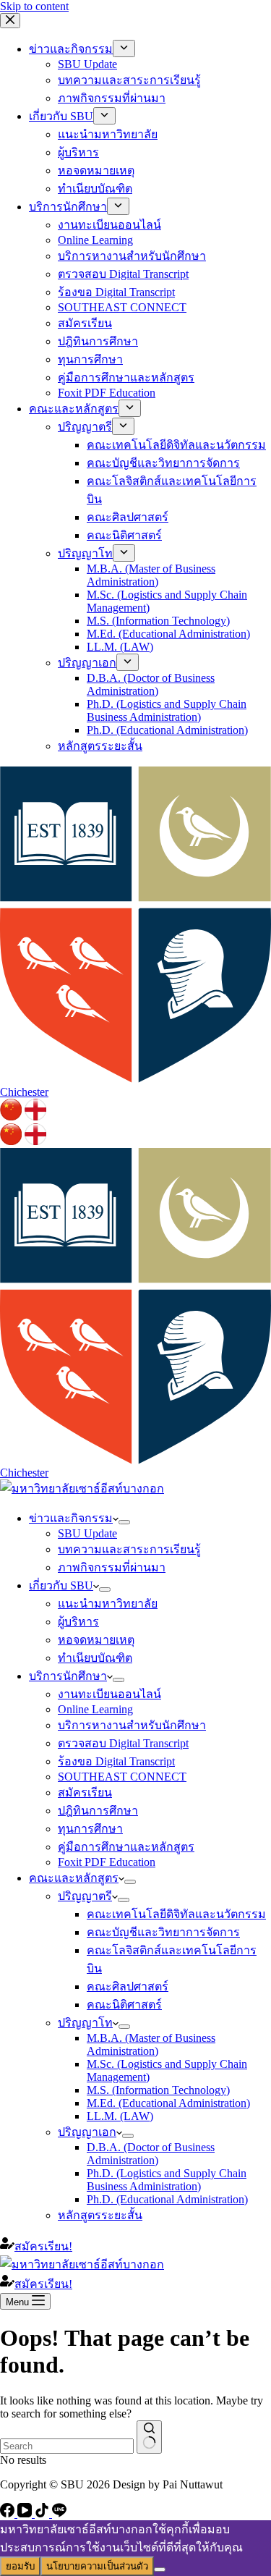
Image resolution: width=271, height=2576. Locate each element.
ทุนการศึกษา (90, 1829)
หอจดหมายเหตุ (96, 1640)
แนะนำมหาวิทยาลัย (108, 1604)
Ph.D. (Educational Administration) (167, 2199)
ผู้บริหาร (78, 1622)
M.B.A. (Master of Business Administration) (151, 2044)
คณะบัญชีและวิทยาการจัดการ (163, 1932)
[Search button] (149, 2437)
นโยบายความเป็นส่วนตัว (97, 2566)
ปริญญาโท (85, 2023)
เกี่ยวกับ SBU (61, 1585)
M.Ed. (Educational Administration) (168, 2103)
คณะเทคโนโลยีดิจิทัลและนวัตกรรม (176, 1914)
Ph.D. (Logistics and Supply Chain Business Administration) (167, 2180)
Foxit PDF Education (107, 1862)
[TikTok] (43, 2513)
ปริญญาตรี (85, 1896)
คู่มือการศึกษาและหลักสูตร (126, 1847)
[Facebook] (9, 2513)
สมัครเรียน (85, 1792)
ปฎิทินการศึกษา (98, 1811)
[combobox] (67, 2446)
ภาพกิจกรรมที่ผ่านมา (112, 1567)
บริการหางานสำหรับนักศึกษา (132, 1725)
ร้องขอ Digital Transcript (116, 1761)
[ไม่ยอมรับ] (160, 2569)
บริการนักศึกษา (68, 1676)
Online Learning (95, 1709)
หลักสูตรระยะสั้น (100, 2215)
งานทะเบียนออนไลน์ (109, 1694)
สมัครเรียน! (43, 2246)
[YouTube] (26, 2513)
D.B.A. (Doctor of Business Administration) (151, 2154)
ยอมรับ (20, 2566)
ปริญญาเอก (87, 2132)
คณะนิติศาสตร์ (124, 2005)
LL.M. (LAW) (120, 2116)
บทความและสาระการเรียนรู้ (129, 1549)
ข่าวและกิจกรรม (71, 1518)
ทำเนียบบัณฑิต (95, 1658)
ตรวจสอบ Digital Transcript (123, 1743)
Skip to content (34, 6)
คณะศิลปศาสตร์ (128, 1986)
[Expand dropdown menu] (124, 1522)
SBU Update (87, 1533)
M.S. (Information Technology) (158, 2090)
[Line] (59, 2513)
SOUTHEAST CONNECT (122, 1777)
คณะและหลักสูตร (74, 1878)
